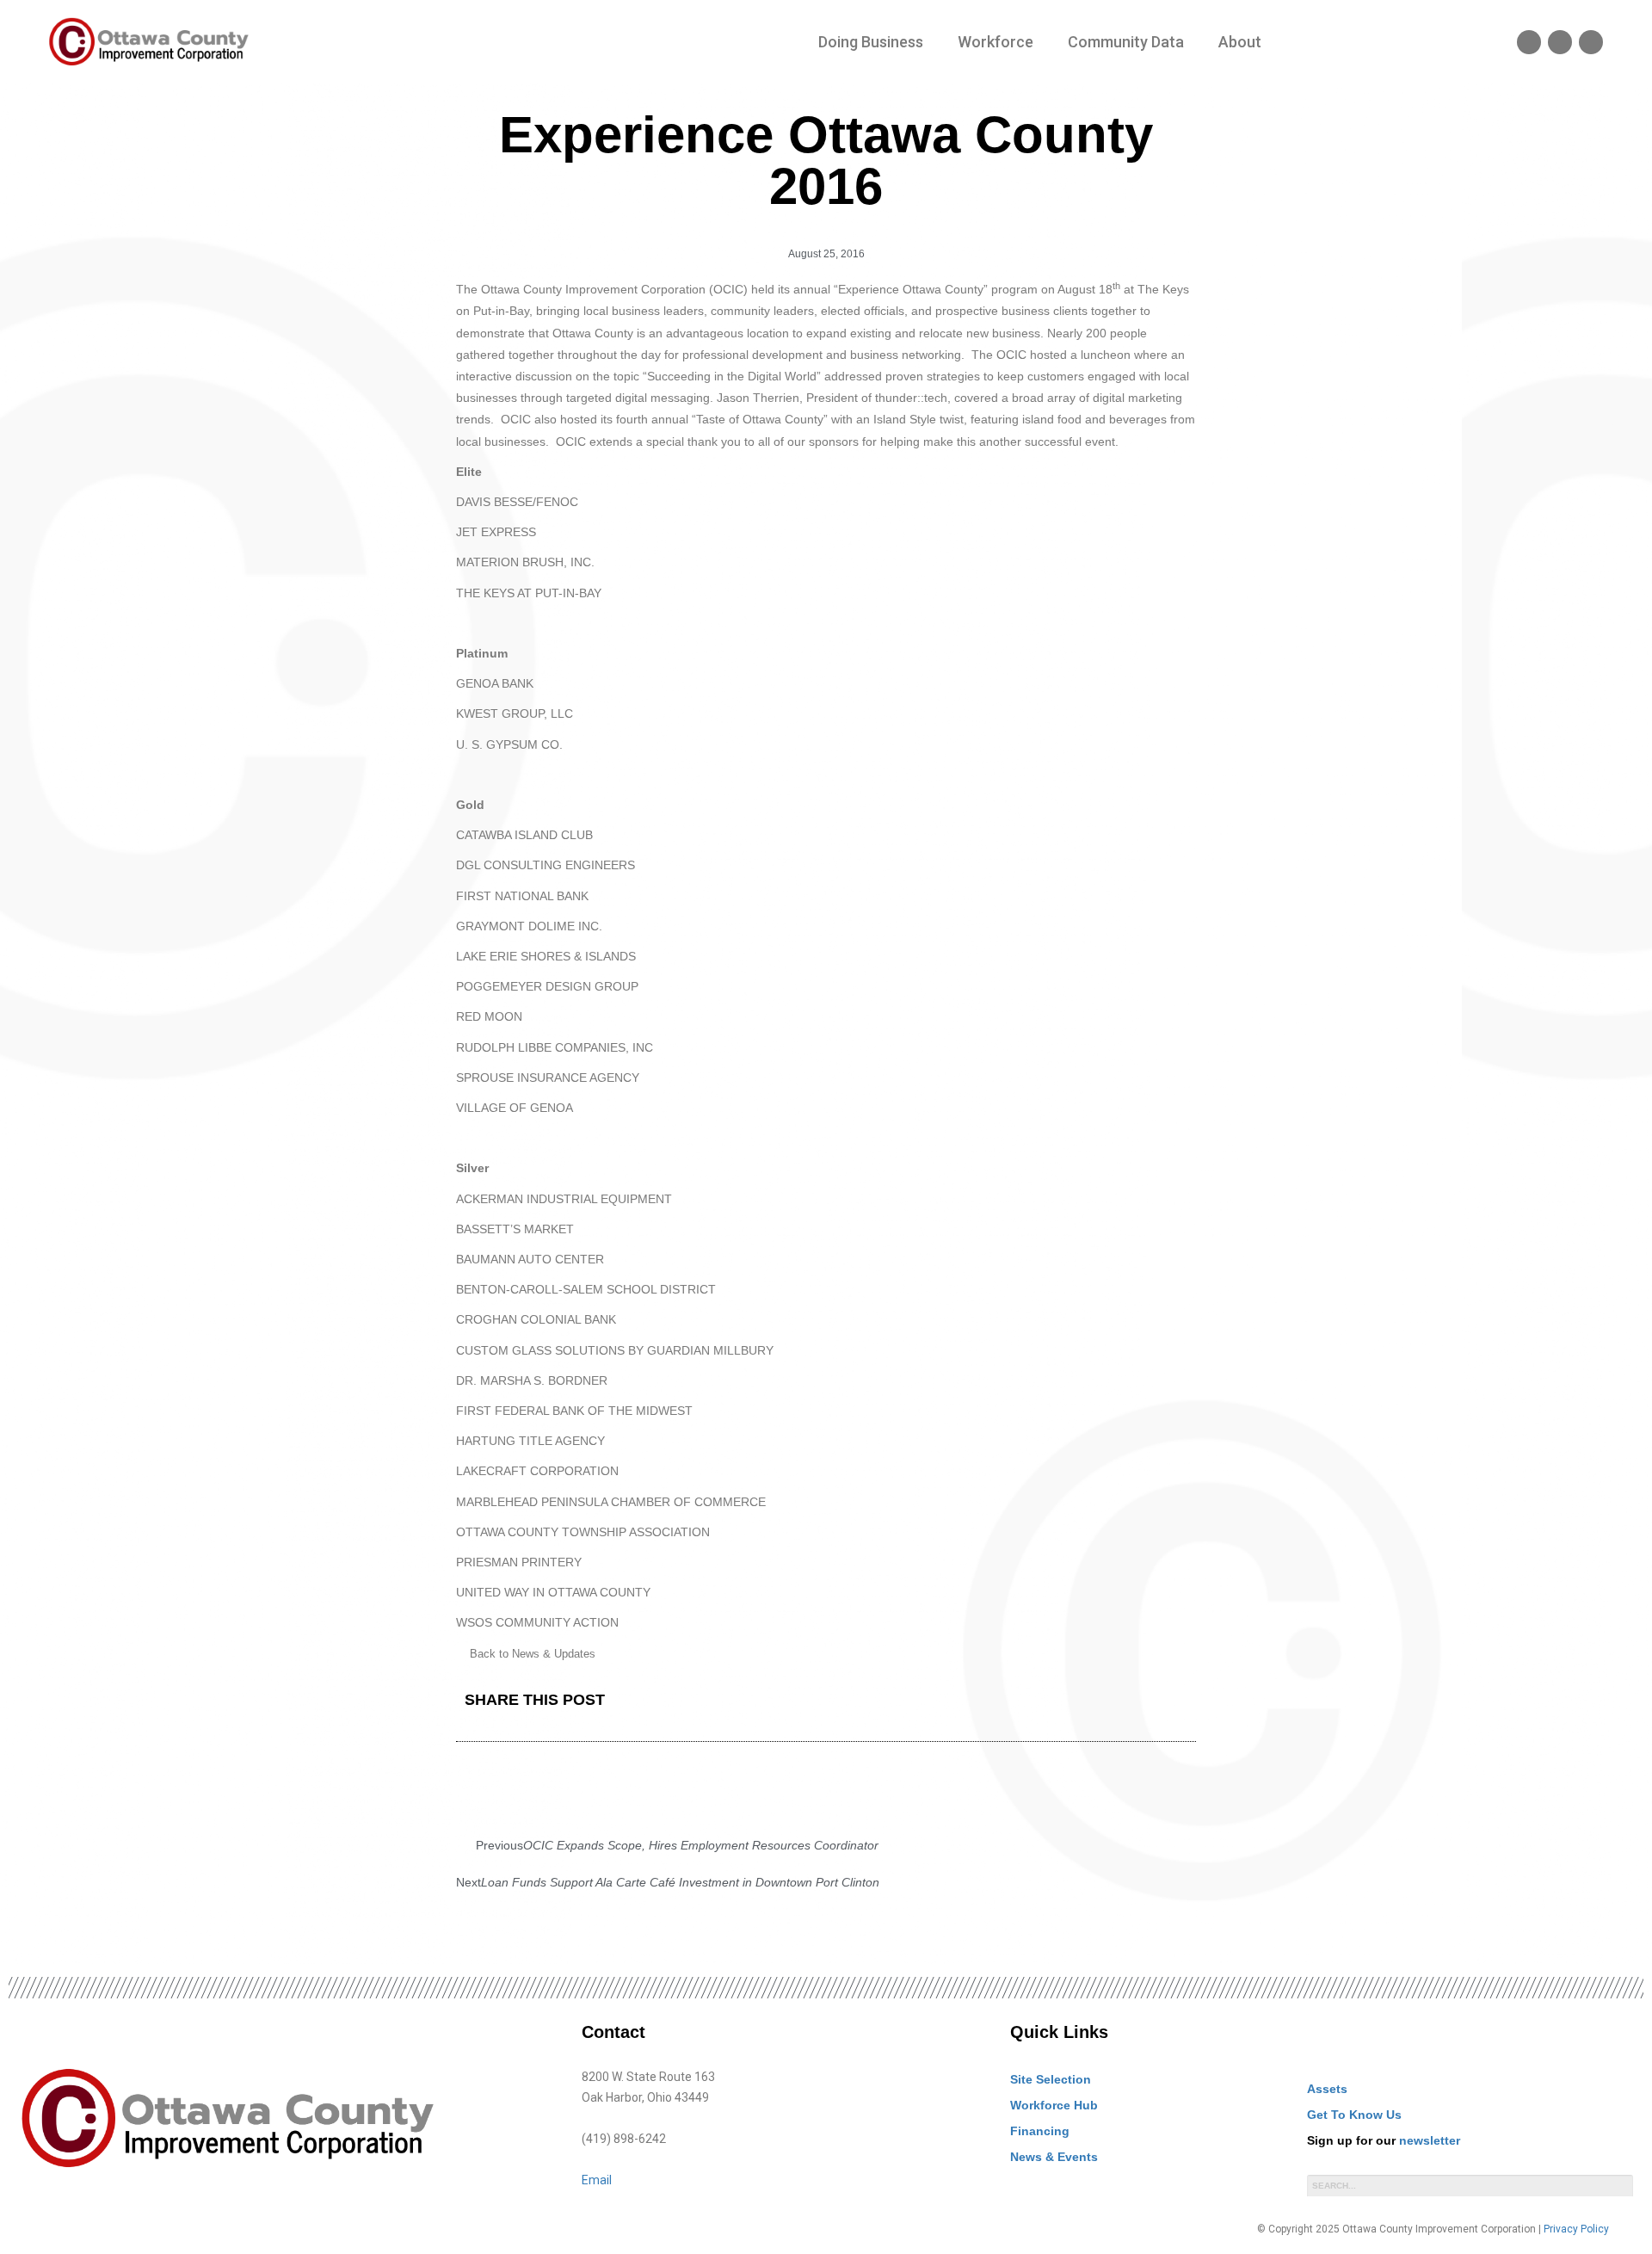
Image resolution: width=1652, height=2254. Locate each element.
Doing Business (871, 42)
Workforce (996, 42)
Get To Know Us (1354, 2115)
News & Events (1054, 2157)
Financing (1040, 2131)
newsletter (1430, 2140)
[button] (837, 1701)
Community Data (1126, 42)
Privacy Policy (1576, 2229)
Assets (1327, 2089)
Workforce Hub (1054, 2105)
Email (597, 2180)
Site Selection (1051, 2079)
